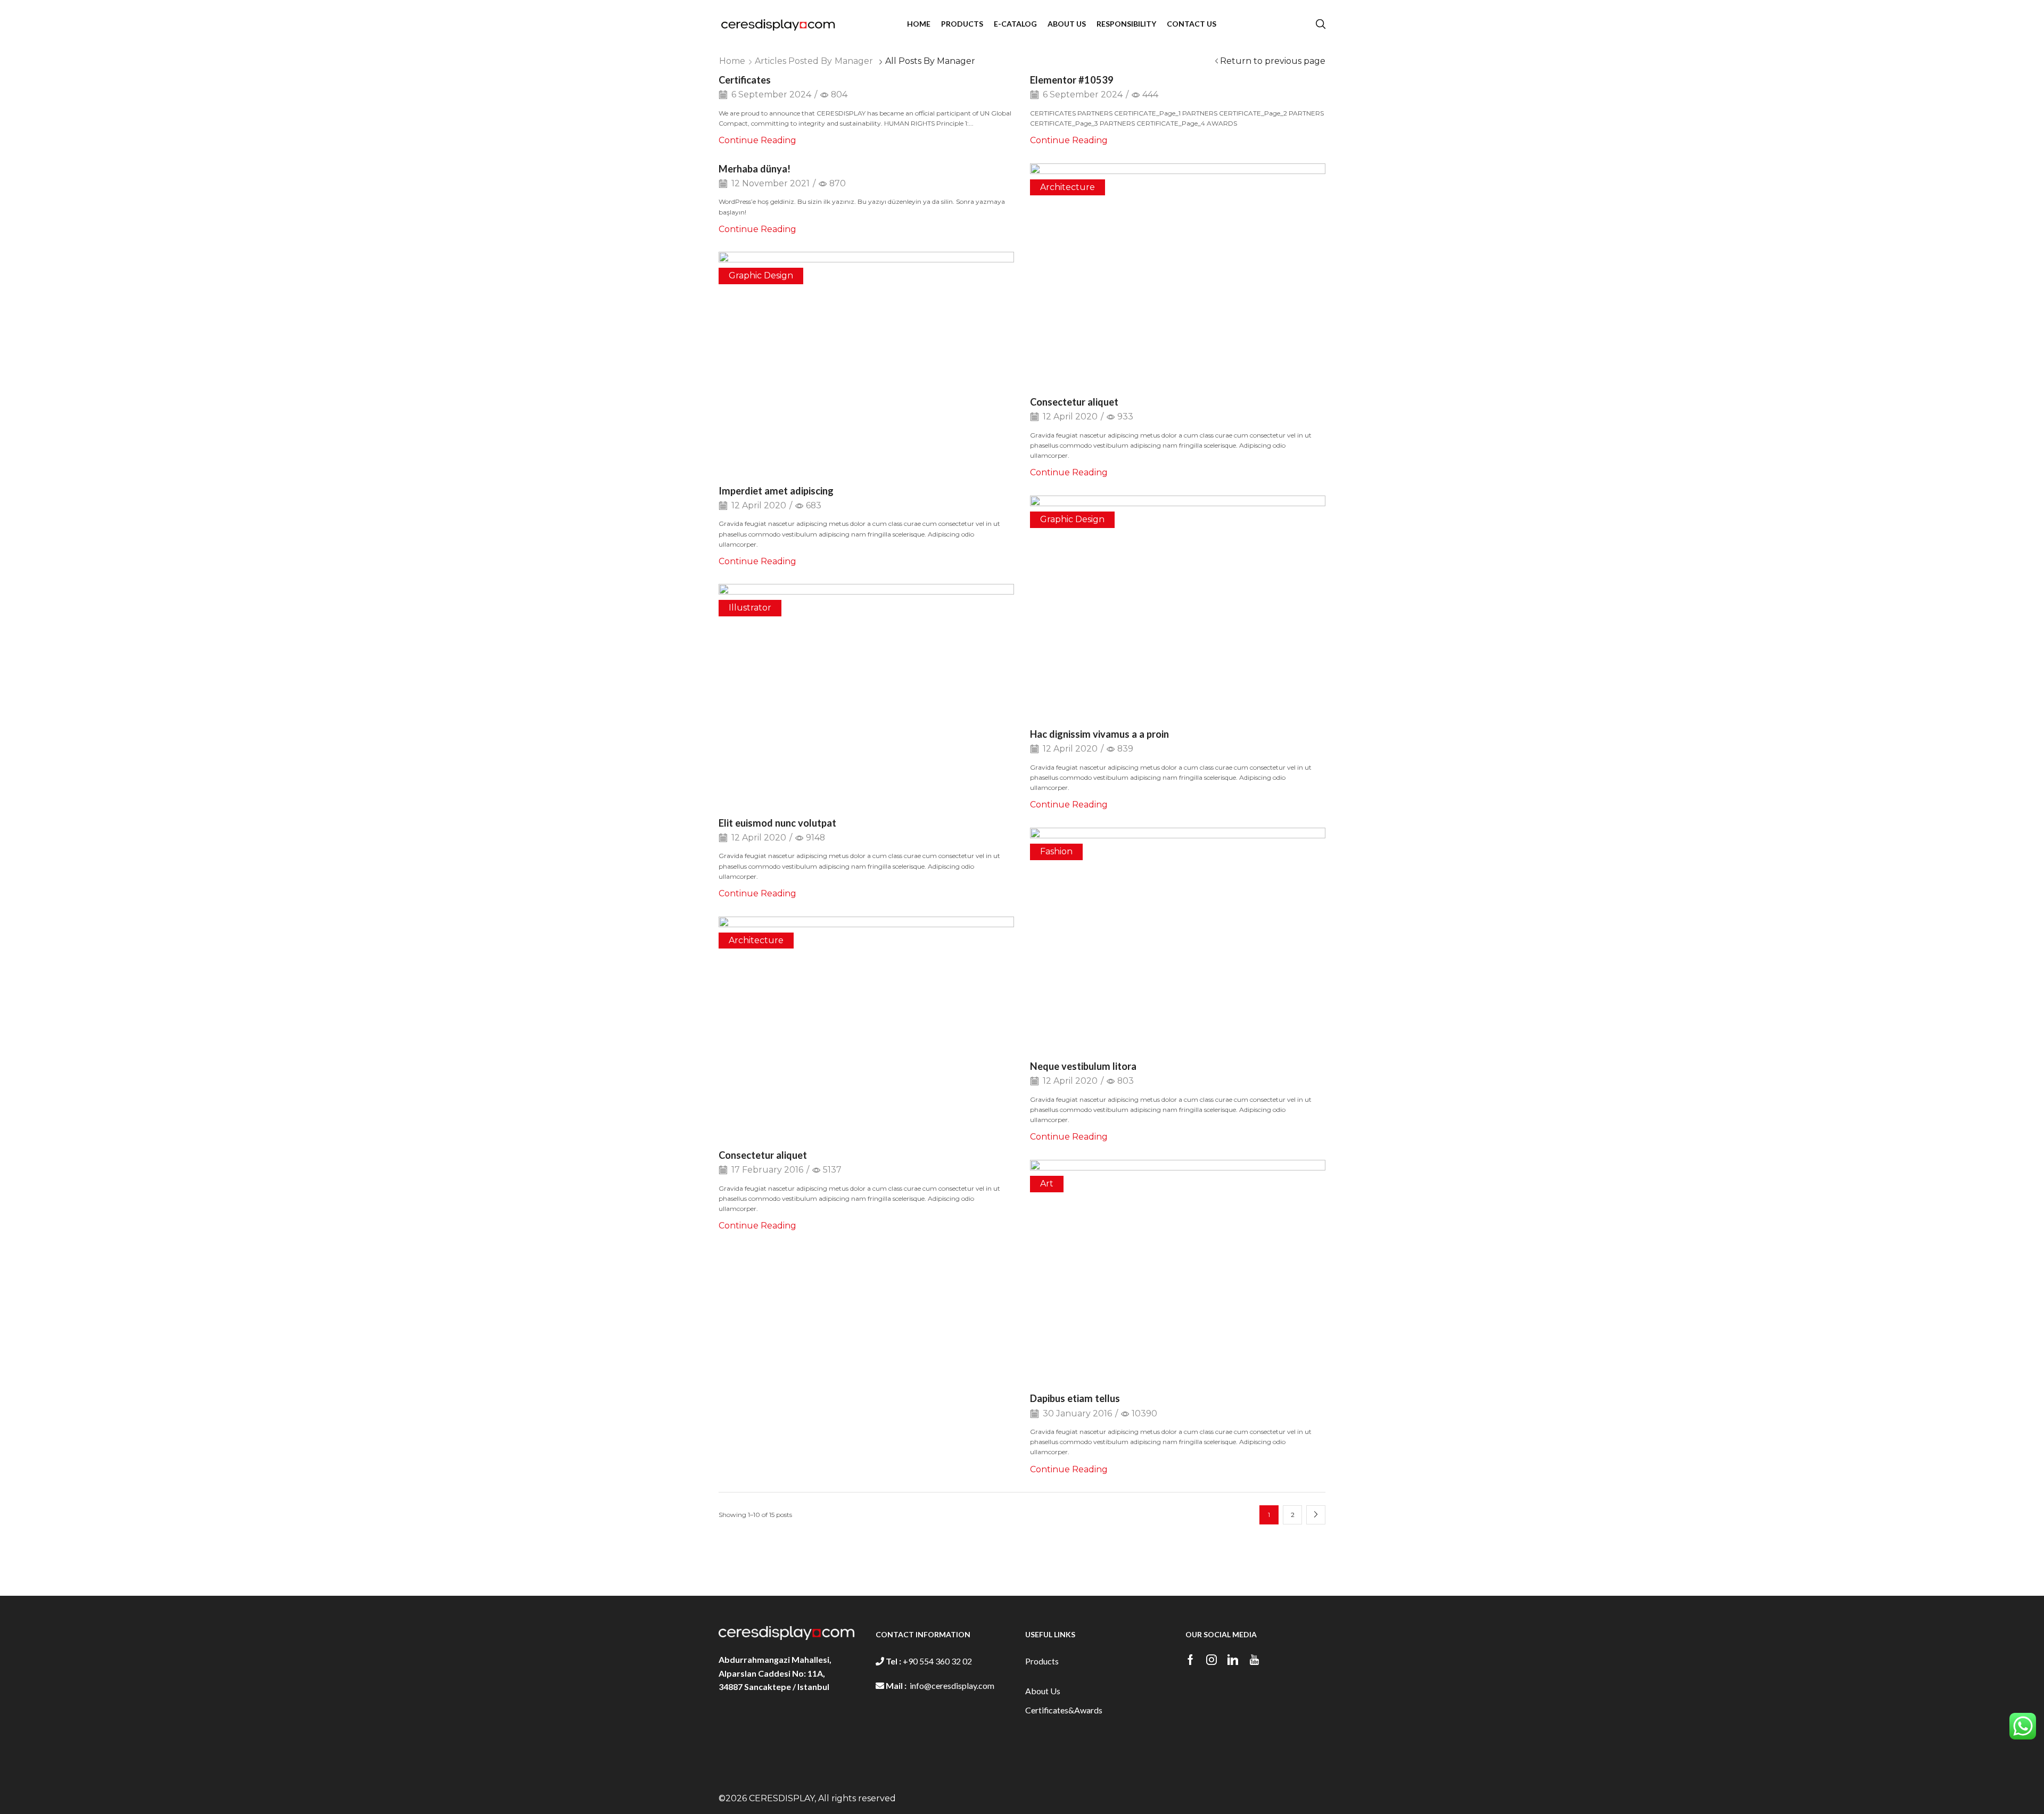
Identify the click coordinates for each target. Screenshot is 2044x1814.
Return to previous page (1273, 61)
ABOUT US (1067, 24)
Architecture (1068, 187)
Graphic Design (761, 275)
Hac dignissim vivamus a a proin (1099, 734)
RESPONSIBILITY (1126, 24)
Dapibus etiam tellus (1075, 1398)
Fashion (1056, 851)
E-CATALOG (1015, 24)
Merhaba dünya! (755, 169)
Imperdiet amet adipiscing (776, 491)
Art (1047, 1184)
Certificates (745, 80)
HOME (919, 24)
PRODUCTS (962, 24)
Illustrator (750, 608)
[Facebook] (1190, 1660)
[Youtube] (1254, 1660)
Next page (1316, 1515)
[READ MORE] (1178, 272)
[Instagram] (1211, 1660)
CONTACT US (1192, 24)
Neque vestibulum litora (1083, 1066)
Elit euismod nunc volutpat (777, 823)
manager (854, 61)
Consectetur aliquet (1074, 402)
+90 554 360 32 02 (937, 1661)
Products (1042, 1661)
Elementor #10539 (1072, 80)
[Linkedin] (1233, 1660)
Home (732, 61)
